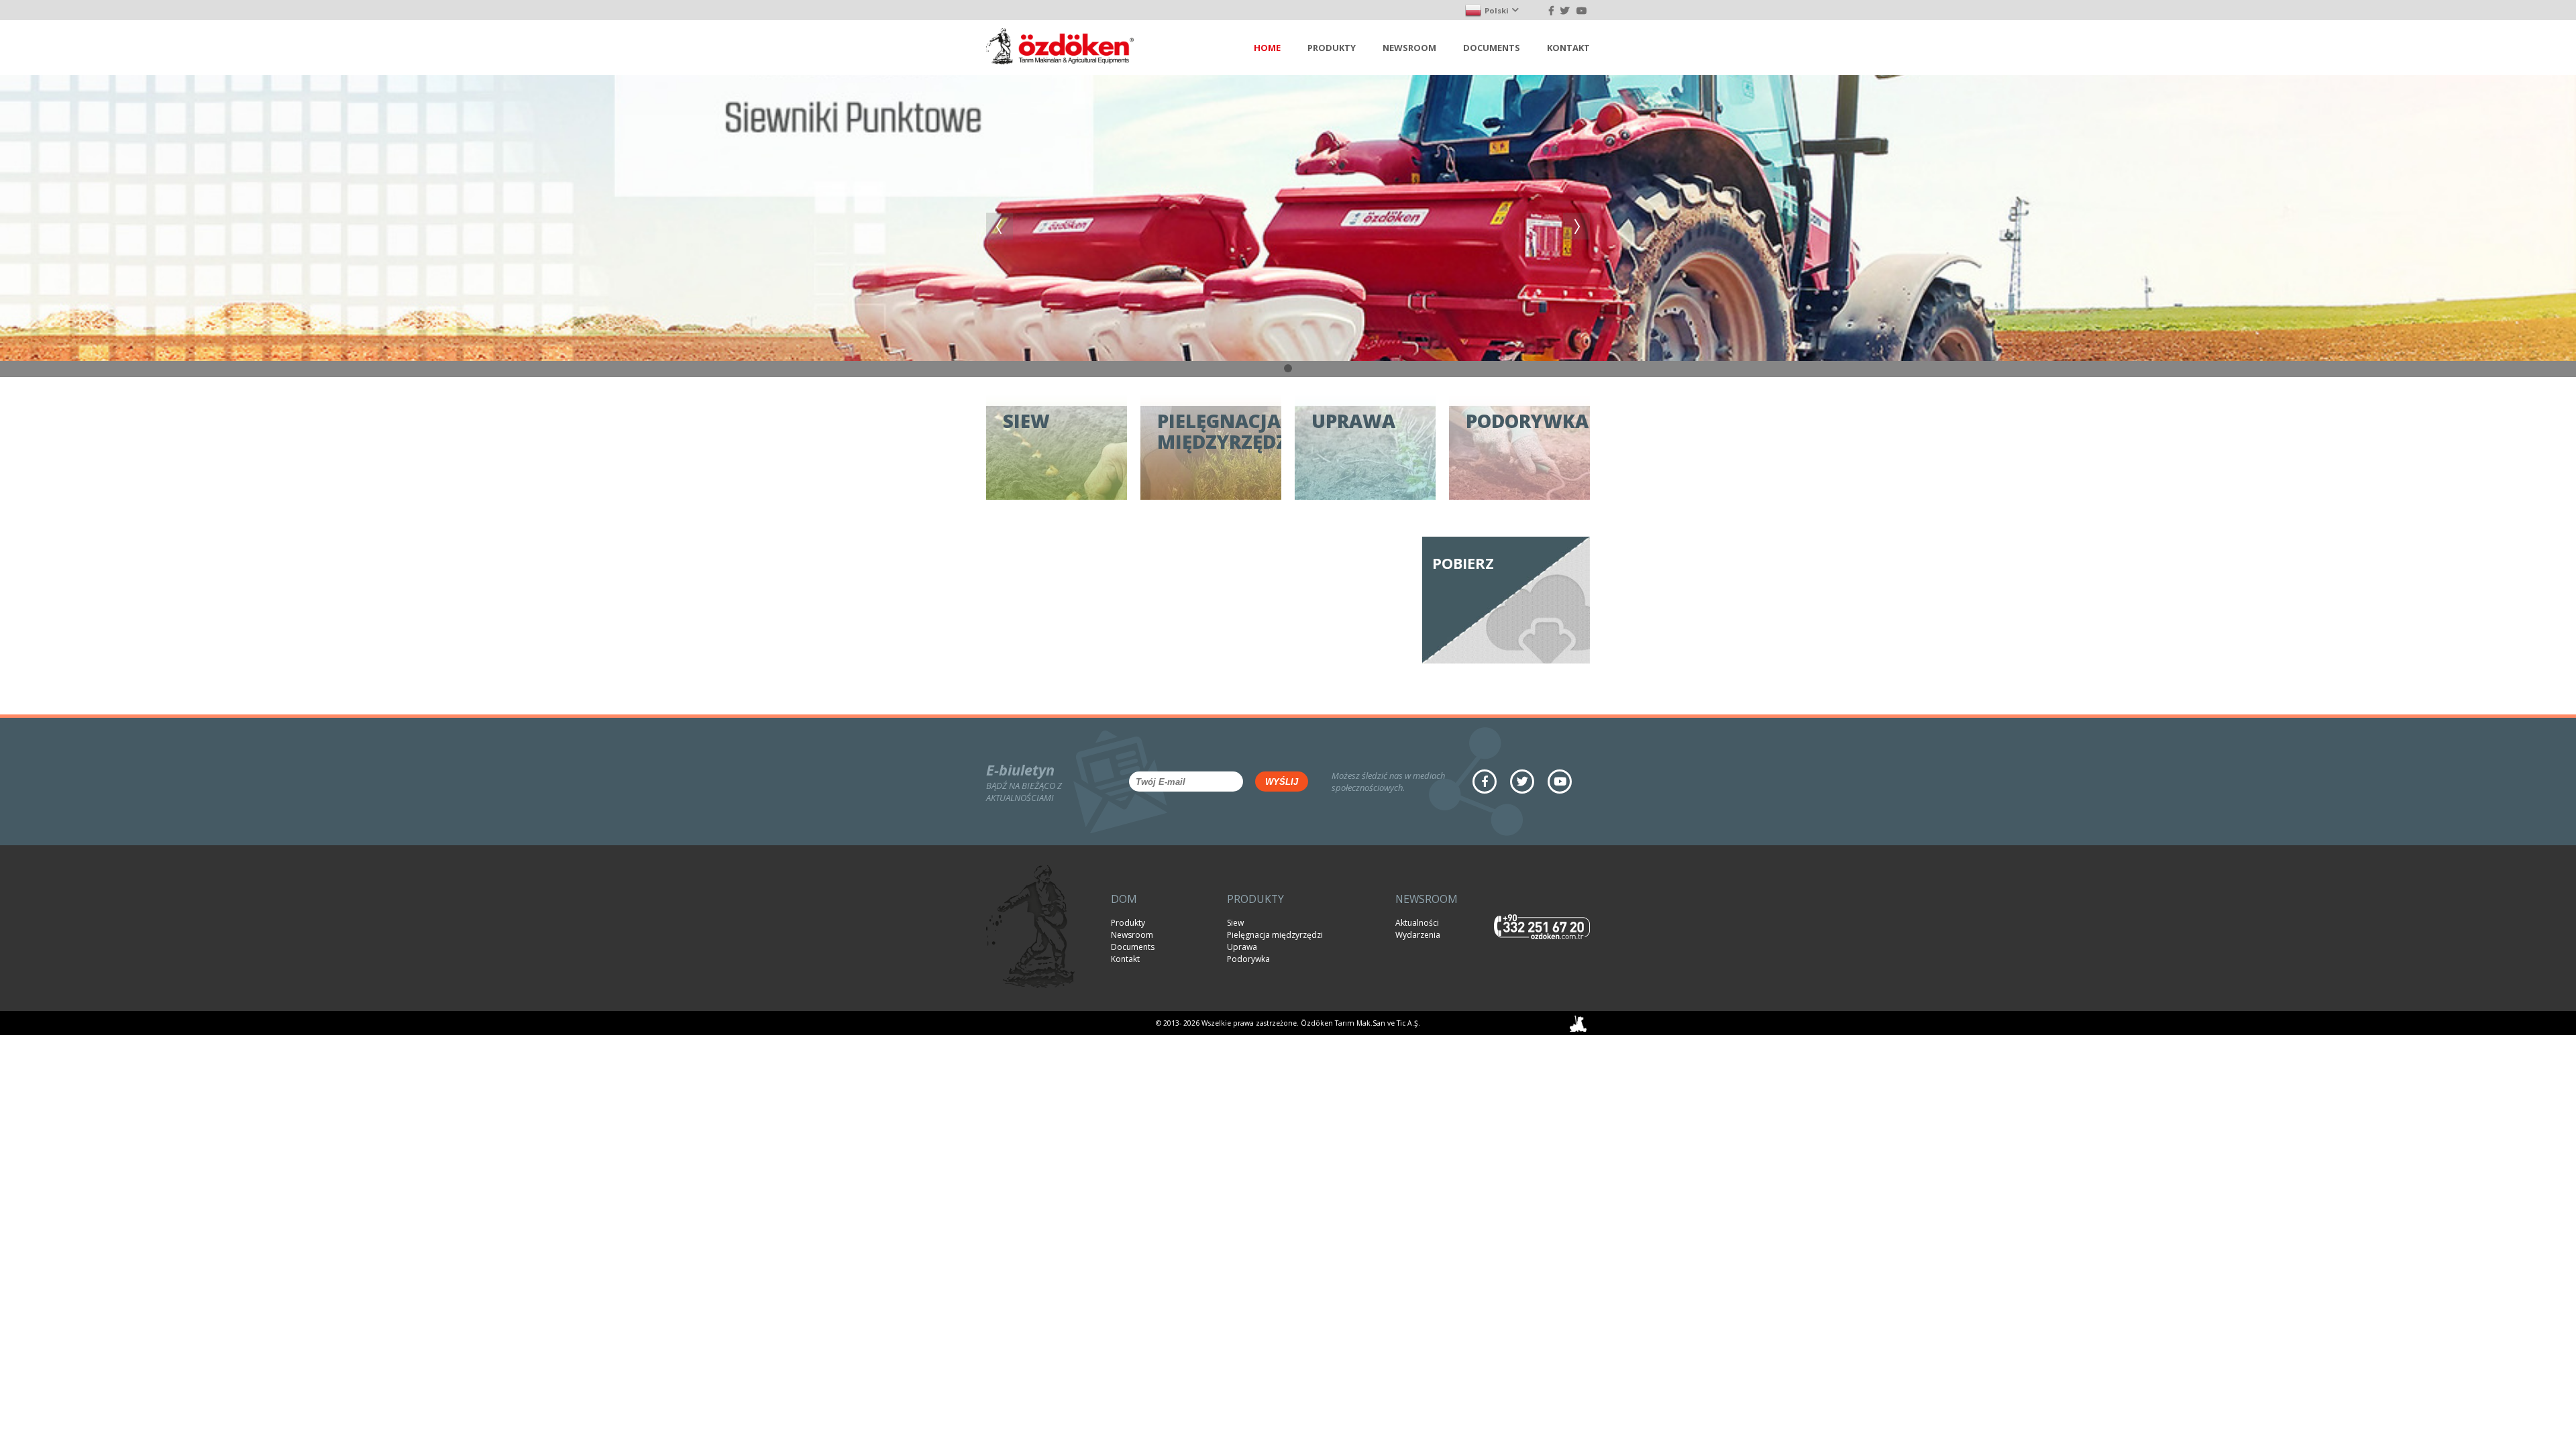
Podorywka (1248, 959)
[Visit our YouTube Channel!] (1581, 10)
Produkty (1128, 923)
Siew (1235, 923)
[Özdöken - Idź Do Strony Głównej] (1060, 48)
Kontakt (1125, 959)
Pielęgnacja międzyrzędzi (1275, 935)
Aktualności (1417, 923)
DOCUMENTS (1492, 48)
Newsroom (1132, 935)
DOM (1124, 899)
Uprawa (1242, 947)
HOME (1267, 48)
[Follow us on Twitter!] (1565, 10)
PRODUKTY (1332, 48)
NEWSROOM (1409, 48)
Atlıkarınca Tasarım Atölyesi (1578, 1023)
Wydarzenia (1418, 935)
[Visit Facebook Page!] (1551, 10)
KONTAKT (1568, 48)
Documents (1133, 947)
